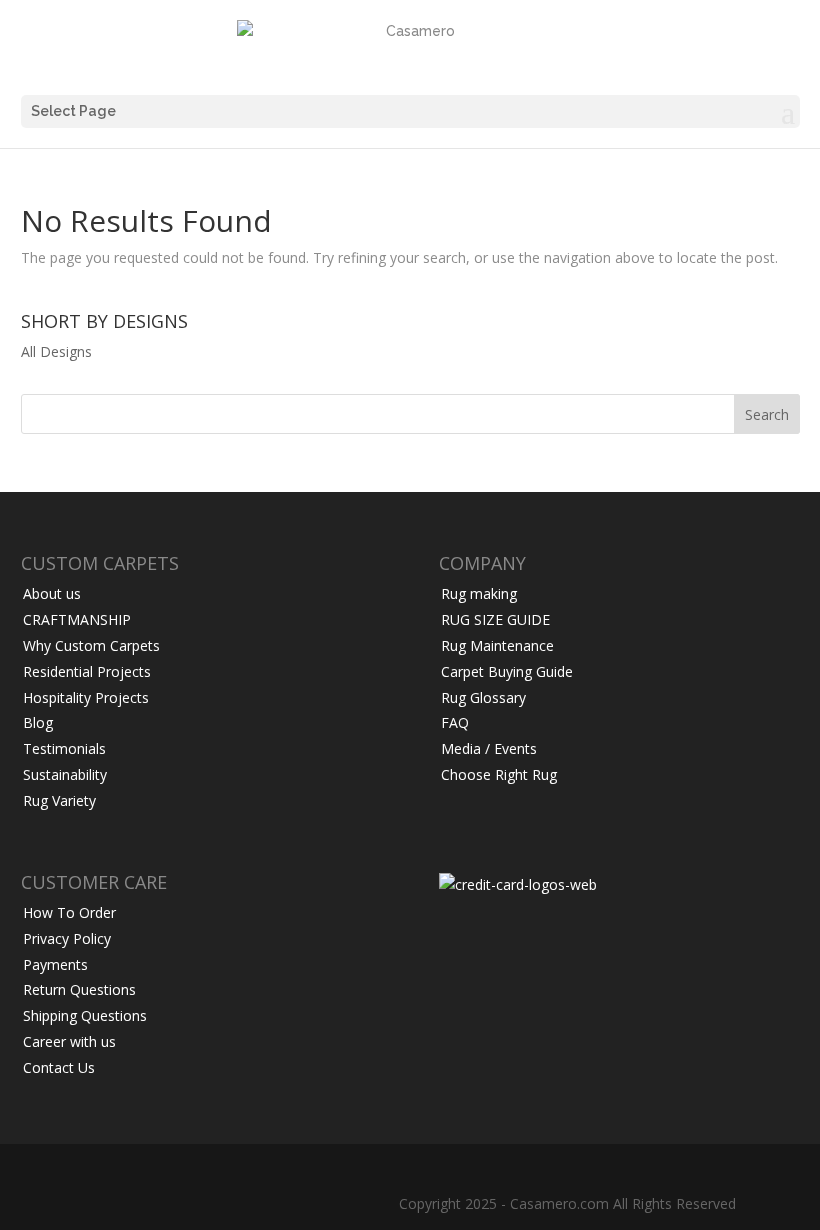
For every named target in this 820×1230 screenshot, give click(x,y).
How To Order (69, 912)
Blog (38, 722)
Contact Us (59, 1067)
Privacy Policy (67, 938)
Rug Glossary (483, 697)
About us (52, 593)
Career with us (69, 1041)
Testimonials (64, 748)
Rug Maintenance (497, 645)
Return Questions (79, 989)
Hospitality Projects (86, 697)
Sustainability (65, 774)
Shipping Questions (85, 1015)
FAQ (455, 722)
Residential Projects (87, 671)
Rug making (479, 593)
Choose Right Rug (499, 774)
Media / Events (489, 748)
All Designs (56, 351)
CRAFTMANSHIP (77, 619)
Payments (55, 964)
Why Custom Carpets (91, 645)
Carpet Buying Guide (507, 671)
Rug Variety (59, 800)
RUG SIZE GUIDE (495, 619)
